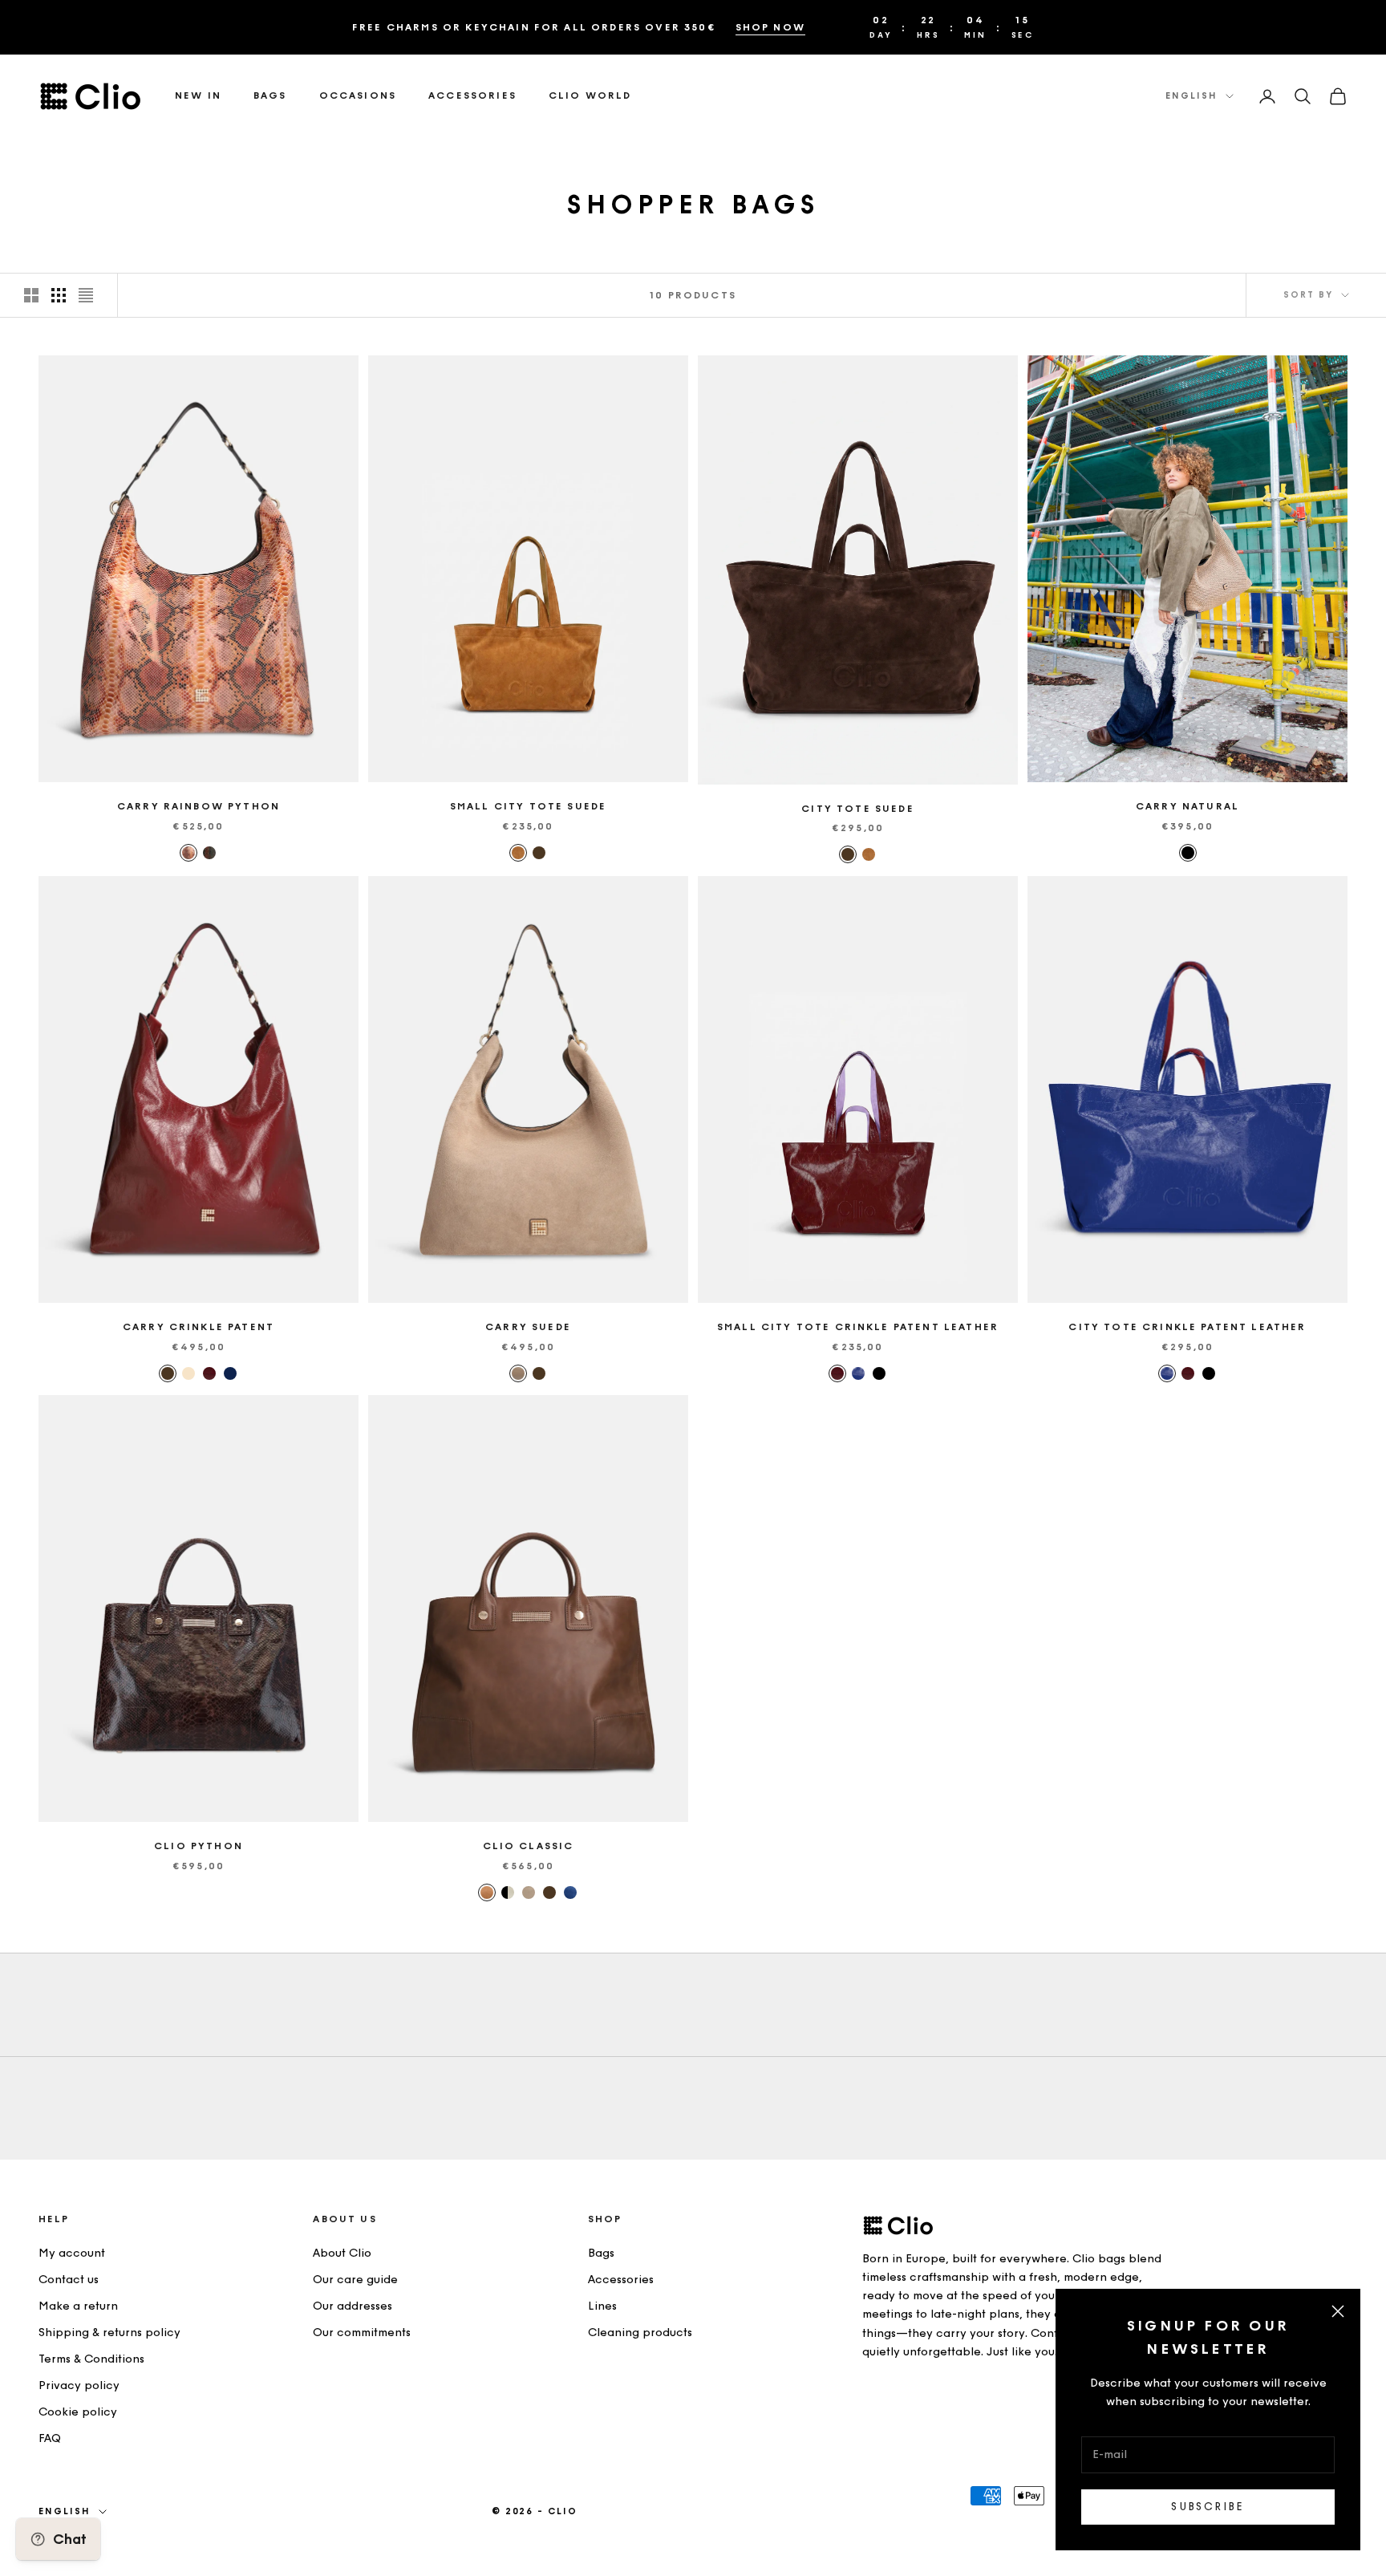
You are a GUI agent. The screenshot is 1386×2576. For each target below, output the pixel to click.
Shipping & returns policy (109, 2333)
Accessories (472, 96)
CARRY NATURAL (1187, 806)
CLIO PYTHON (199, 1846)
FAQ (50, 2438)
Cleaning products (640, 2333)
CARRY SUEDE (528, 1327)
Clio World (590, 96)
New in (198, 96)
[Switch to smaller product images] (59, 295)
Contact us (69, 2280)
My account (72, 2253)
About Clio (342, 2253)
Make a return (78, 2306)
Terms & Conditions (91, 2359)
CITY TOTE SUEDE (857, 809)
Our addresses (353, 2306)
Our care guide (355, 2280)
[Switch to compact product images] (86, 295)
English (1191, 96)
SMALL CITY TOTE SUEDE (528, 806)
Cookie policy (78, 2412)
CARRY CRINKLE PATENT (199, 1327)
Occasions (358, 96)
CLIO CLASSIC (529, 1846)
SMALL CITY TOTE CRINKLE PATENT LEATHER (858, 1327)
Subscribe (1208, 2507)
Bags (270, 96)
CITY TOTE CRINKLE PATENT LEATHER (1187, 1327)
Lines (602, 2306)
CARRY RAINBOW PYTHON (199, 806)
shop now (770, 27)
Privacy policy (79, 2385)
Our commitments (362, 2333)
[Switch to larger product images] (31, 295)
